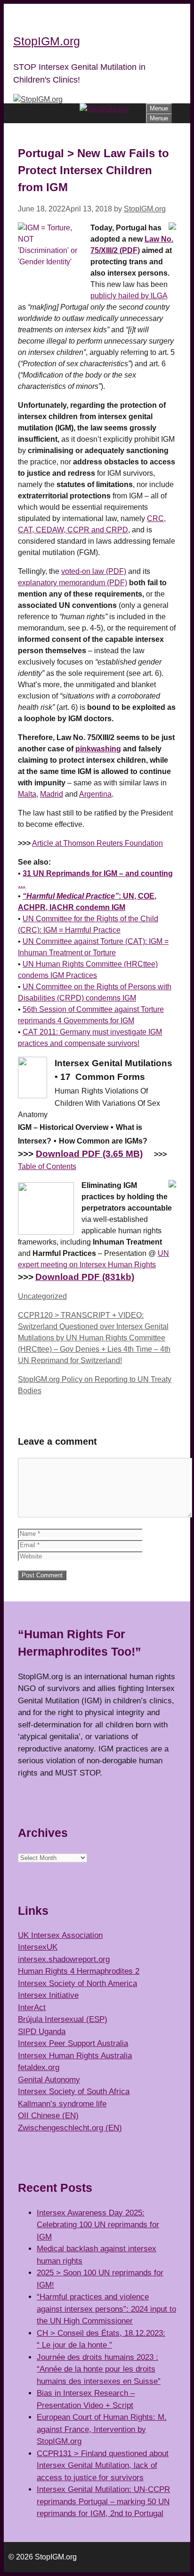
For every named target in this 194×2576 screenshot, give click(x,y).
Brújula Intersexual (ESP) (63, 2019)
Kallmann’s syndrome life (62, 2104)
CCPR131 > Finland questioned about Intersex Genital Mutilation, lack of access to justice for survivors (103, 2466)
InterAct (32, 2008)
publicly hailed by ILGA (129, 296)
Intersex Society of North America (77, 1983)
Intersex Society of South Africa (74, 2092)
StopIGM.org (47, 41)
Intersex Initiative (48, 1995)
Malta (27, 794)
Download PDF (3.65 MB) (89, 1154)
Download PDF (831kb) (85, 1277)
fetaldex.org (39, 2067)
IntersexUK (38, 1947)
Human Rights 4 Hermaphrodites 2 (79, 1971)
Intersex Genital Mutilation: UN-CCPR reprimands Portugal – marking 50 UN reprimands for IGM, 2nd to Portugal (103, 2501)
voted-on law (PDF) (94, 571)
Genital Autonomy (49, 2080)
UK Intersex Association (60, 1935)
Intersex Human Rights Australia (75, 2056)
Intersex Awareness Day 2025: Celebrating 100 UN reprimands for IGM (98, 2225)
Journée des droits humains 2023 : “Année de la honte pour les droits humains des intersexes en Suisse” (99, 2369)
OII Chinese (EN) (48, 2116)
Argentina (95, 794)
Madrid (52, 794)
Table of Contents (47, 1166)
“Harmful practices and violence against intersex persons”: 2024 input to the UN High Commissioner (106, 2309)
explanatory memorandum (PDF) (73, 583)
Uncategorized (42, 1296)
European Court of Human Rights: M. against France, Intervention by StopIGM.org (102, 2429)
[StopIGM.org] (104, 109)
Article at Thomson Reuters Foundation (97, 843)
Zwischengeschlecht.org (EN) (70, 2128)
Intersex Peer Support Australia (73, 2043)
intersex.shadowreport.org (64, 1959)
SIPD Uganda (42, 2032)
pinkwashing (98, 749)
